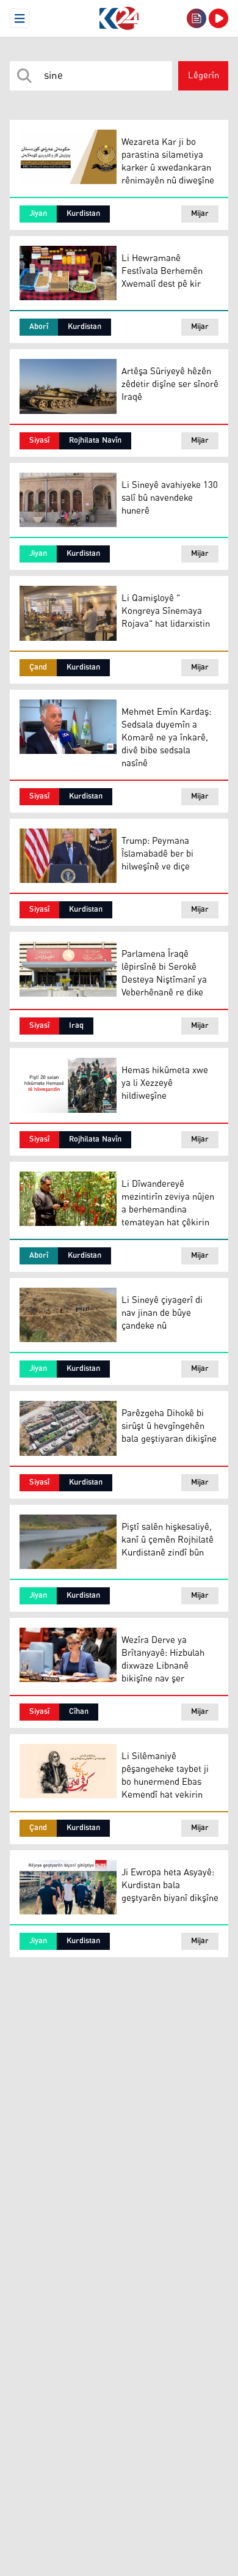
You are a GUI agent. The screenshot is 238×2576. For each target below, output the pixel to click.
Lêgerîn (204, 76)
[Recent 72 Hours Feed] (197, 18)
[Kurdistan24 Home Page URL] (119, 18)
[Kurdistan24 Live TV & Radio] (218, 18)
